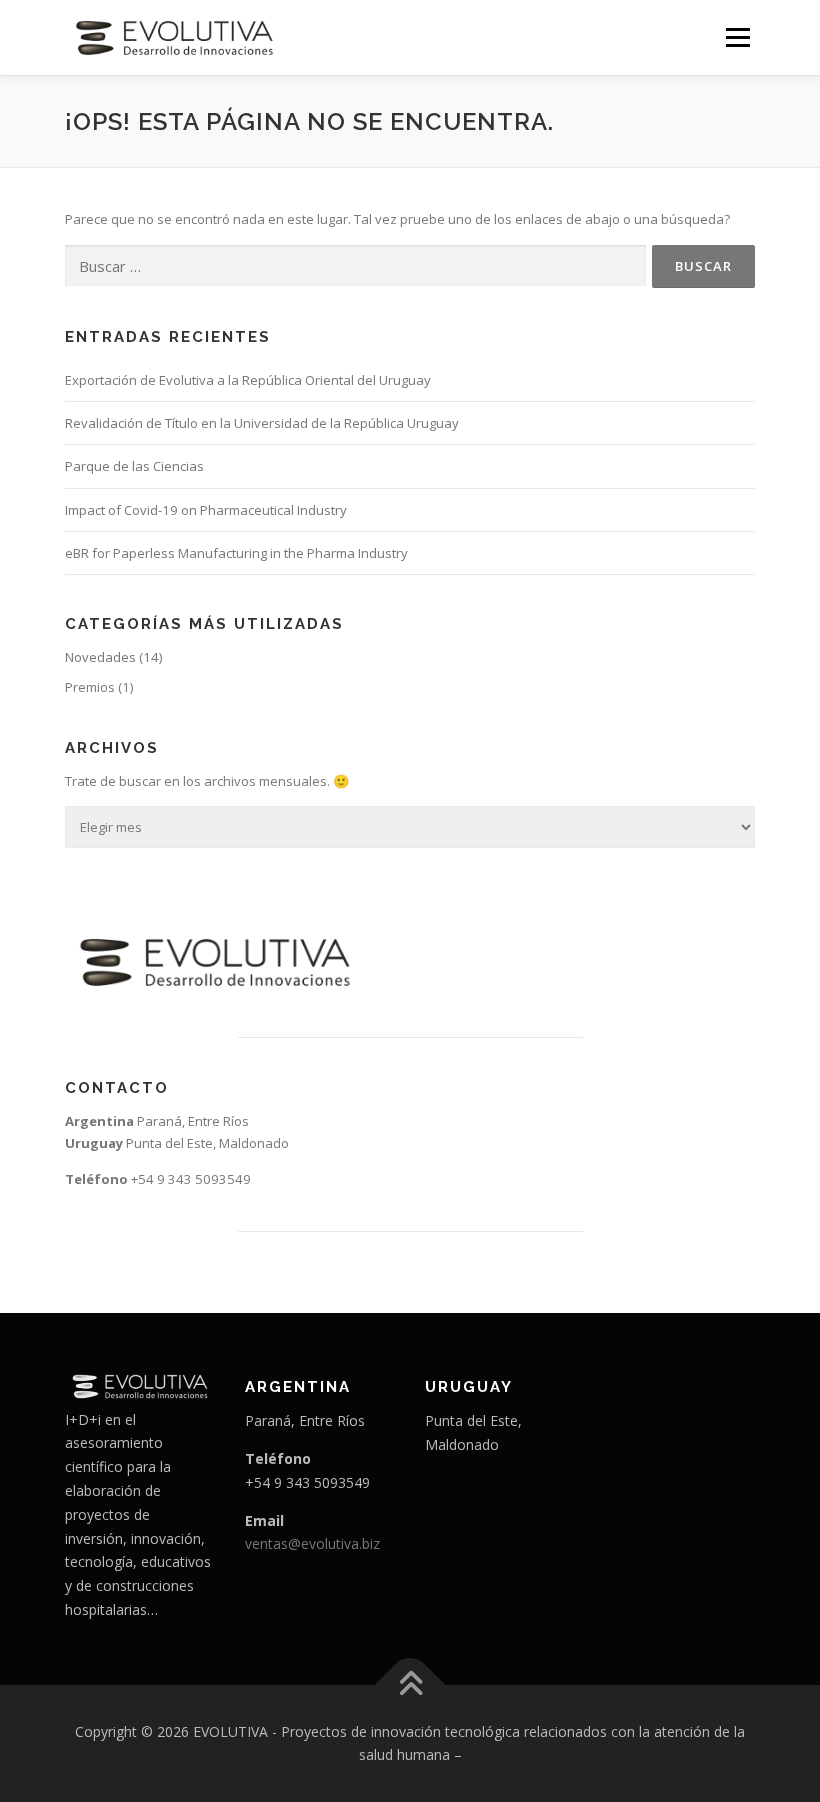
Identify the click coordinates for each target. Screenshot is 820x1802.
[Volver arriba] (410, 1684)
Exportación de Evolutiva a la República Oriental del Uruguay (248, 380)
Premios (90, 687)
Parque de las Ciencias (134, 466)
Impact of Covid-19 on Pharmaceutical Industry (206, 510)
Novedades (100, 657)
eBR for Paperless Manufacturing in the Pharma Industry (236, 553)
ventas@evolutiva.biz (312, 1543)
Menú (737, 37)
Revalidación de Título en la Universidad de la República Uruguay (262, 423)
